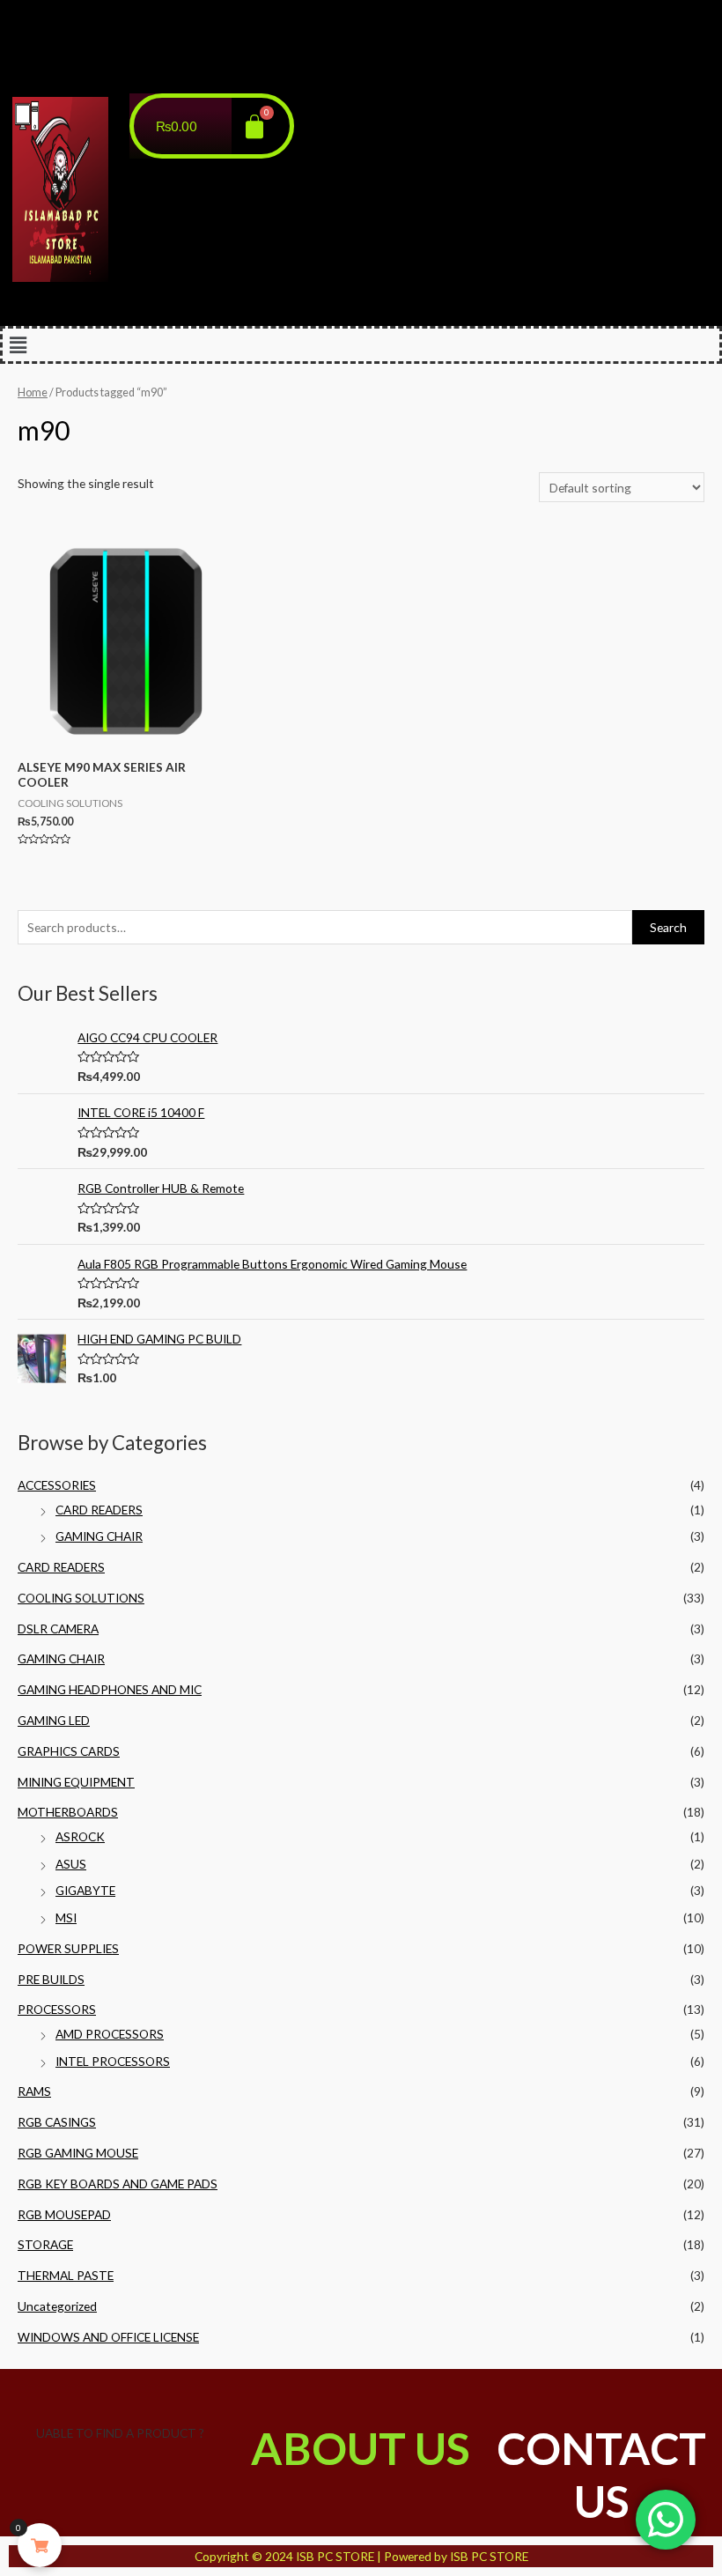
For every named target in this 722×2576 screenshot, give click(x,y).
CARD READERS (99, 1510)
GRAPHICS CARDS (69, 1751)
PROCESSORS (57, 2009)
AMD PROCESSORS (110, 2034)
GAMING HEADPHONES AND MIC (110, 1689)
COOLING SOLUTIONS (81, 1598)
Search (668, 927)
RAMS (34, 2091)
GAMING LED (54, 1720)
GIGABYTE (85, 1890)
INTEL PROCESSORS (113, 2061)
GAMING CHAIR (99, 1536)
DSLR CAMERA (58, 1629)
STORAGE (45, 2244)
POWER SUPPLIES (68, 1948)
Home (33, 392)
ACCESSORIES (57, 1485)
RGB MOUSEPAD (64, 2214)
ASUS (71, 1864)
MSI (66, 1917)
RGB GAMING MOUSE (78, 2153)
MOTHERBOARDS (68, 1812)
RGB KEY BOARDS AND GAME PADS (118, 2184)
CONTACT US (601, 2475)
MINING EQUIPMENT (76, 1782)
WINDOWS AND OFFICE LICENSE (108, 2337)
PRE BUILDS (51, 1979)
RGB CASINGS (57, 2122)
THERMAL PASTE (66, 2275)
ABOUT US (361, 2448)
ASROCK (80, 1836)
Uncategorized (57, 2306)
